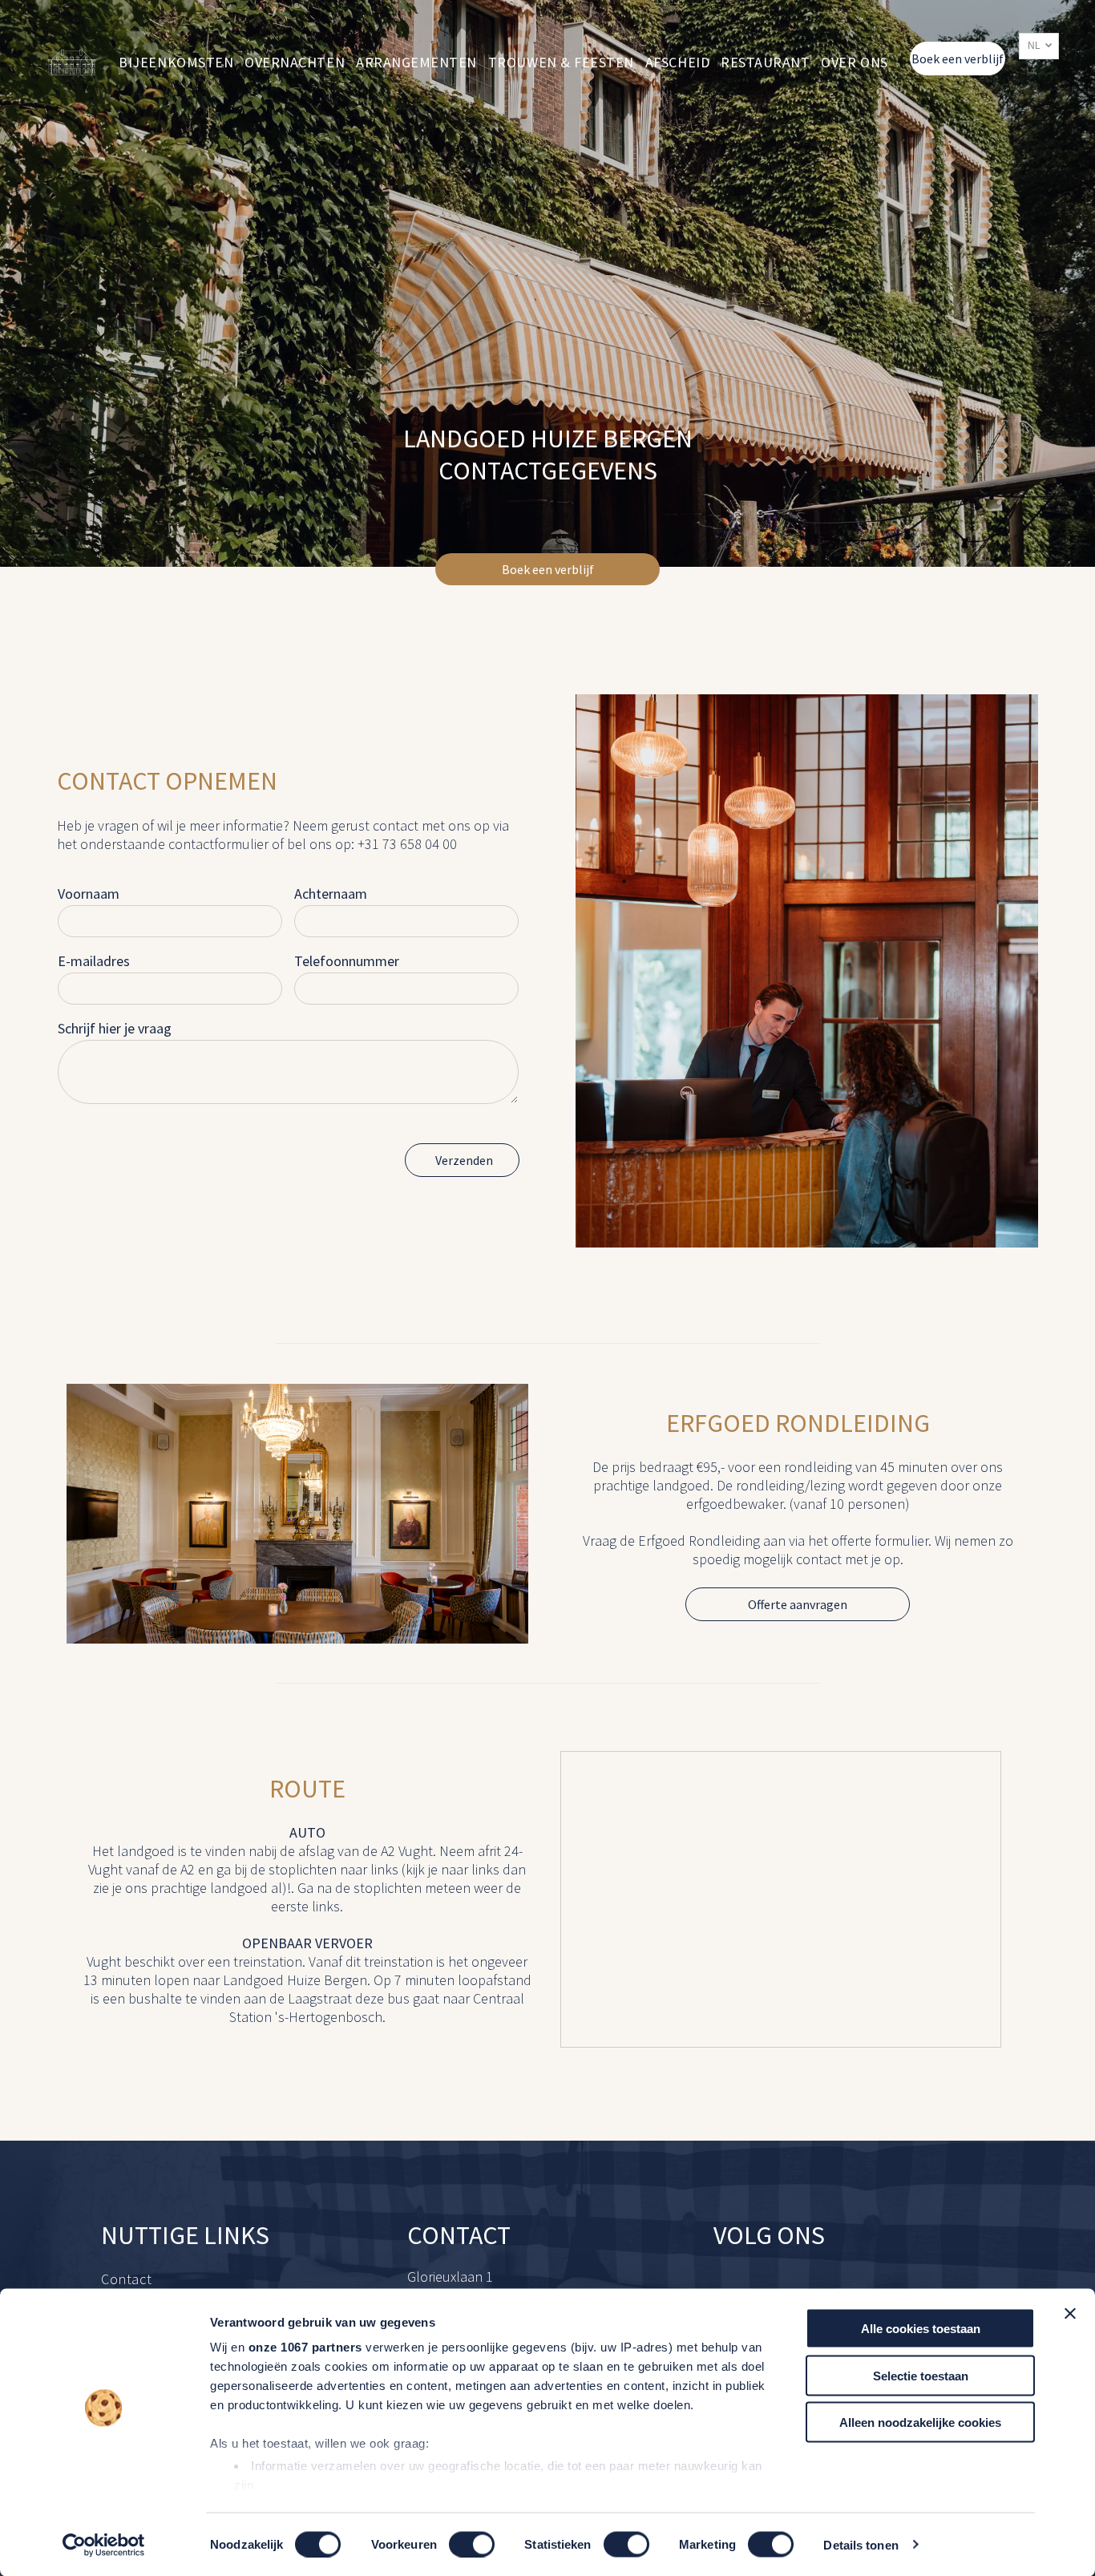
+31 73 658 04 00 (407, 844)
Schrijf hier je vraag (115, 1028)
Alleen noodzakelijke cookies (920, 2422)
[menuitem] (176, 62)
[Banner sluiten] (1070, 2314)
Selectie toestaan (921, 2375)
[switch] (472, 2544)
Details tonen (861, 2544)
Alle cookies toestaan (921, 2329)
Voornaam (89, 894)
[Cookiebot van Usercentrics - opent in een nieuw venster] (104, 2545)
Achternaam (331, 894)
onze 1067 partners (305, 2347)
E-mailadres (94, 961)
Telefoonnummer (347, 961)
